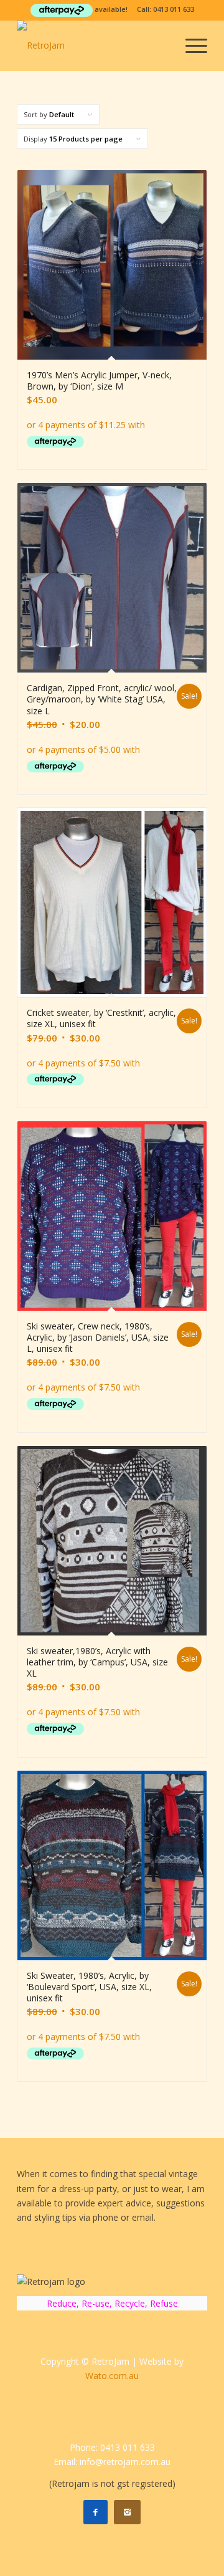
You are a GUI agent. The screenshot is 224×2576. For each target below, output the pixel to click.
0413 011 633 (174, 9)
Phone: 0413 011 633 (112, 2447)
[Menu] (190, 45)
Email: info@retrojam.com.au (112, 2462)
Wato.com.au (112, 2376)
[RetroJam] (93, 45)
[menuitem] (190, 45)
